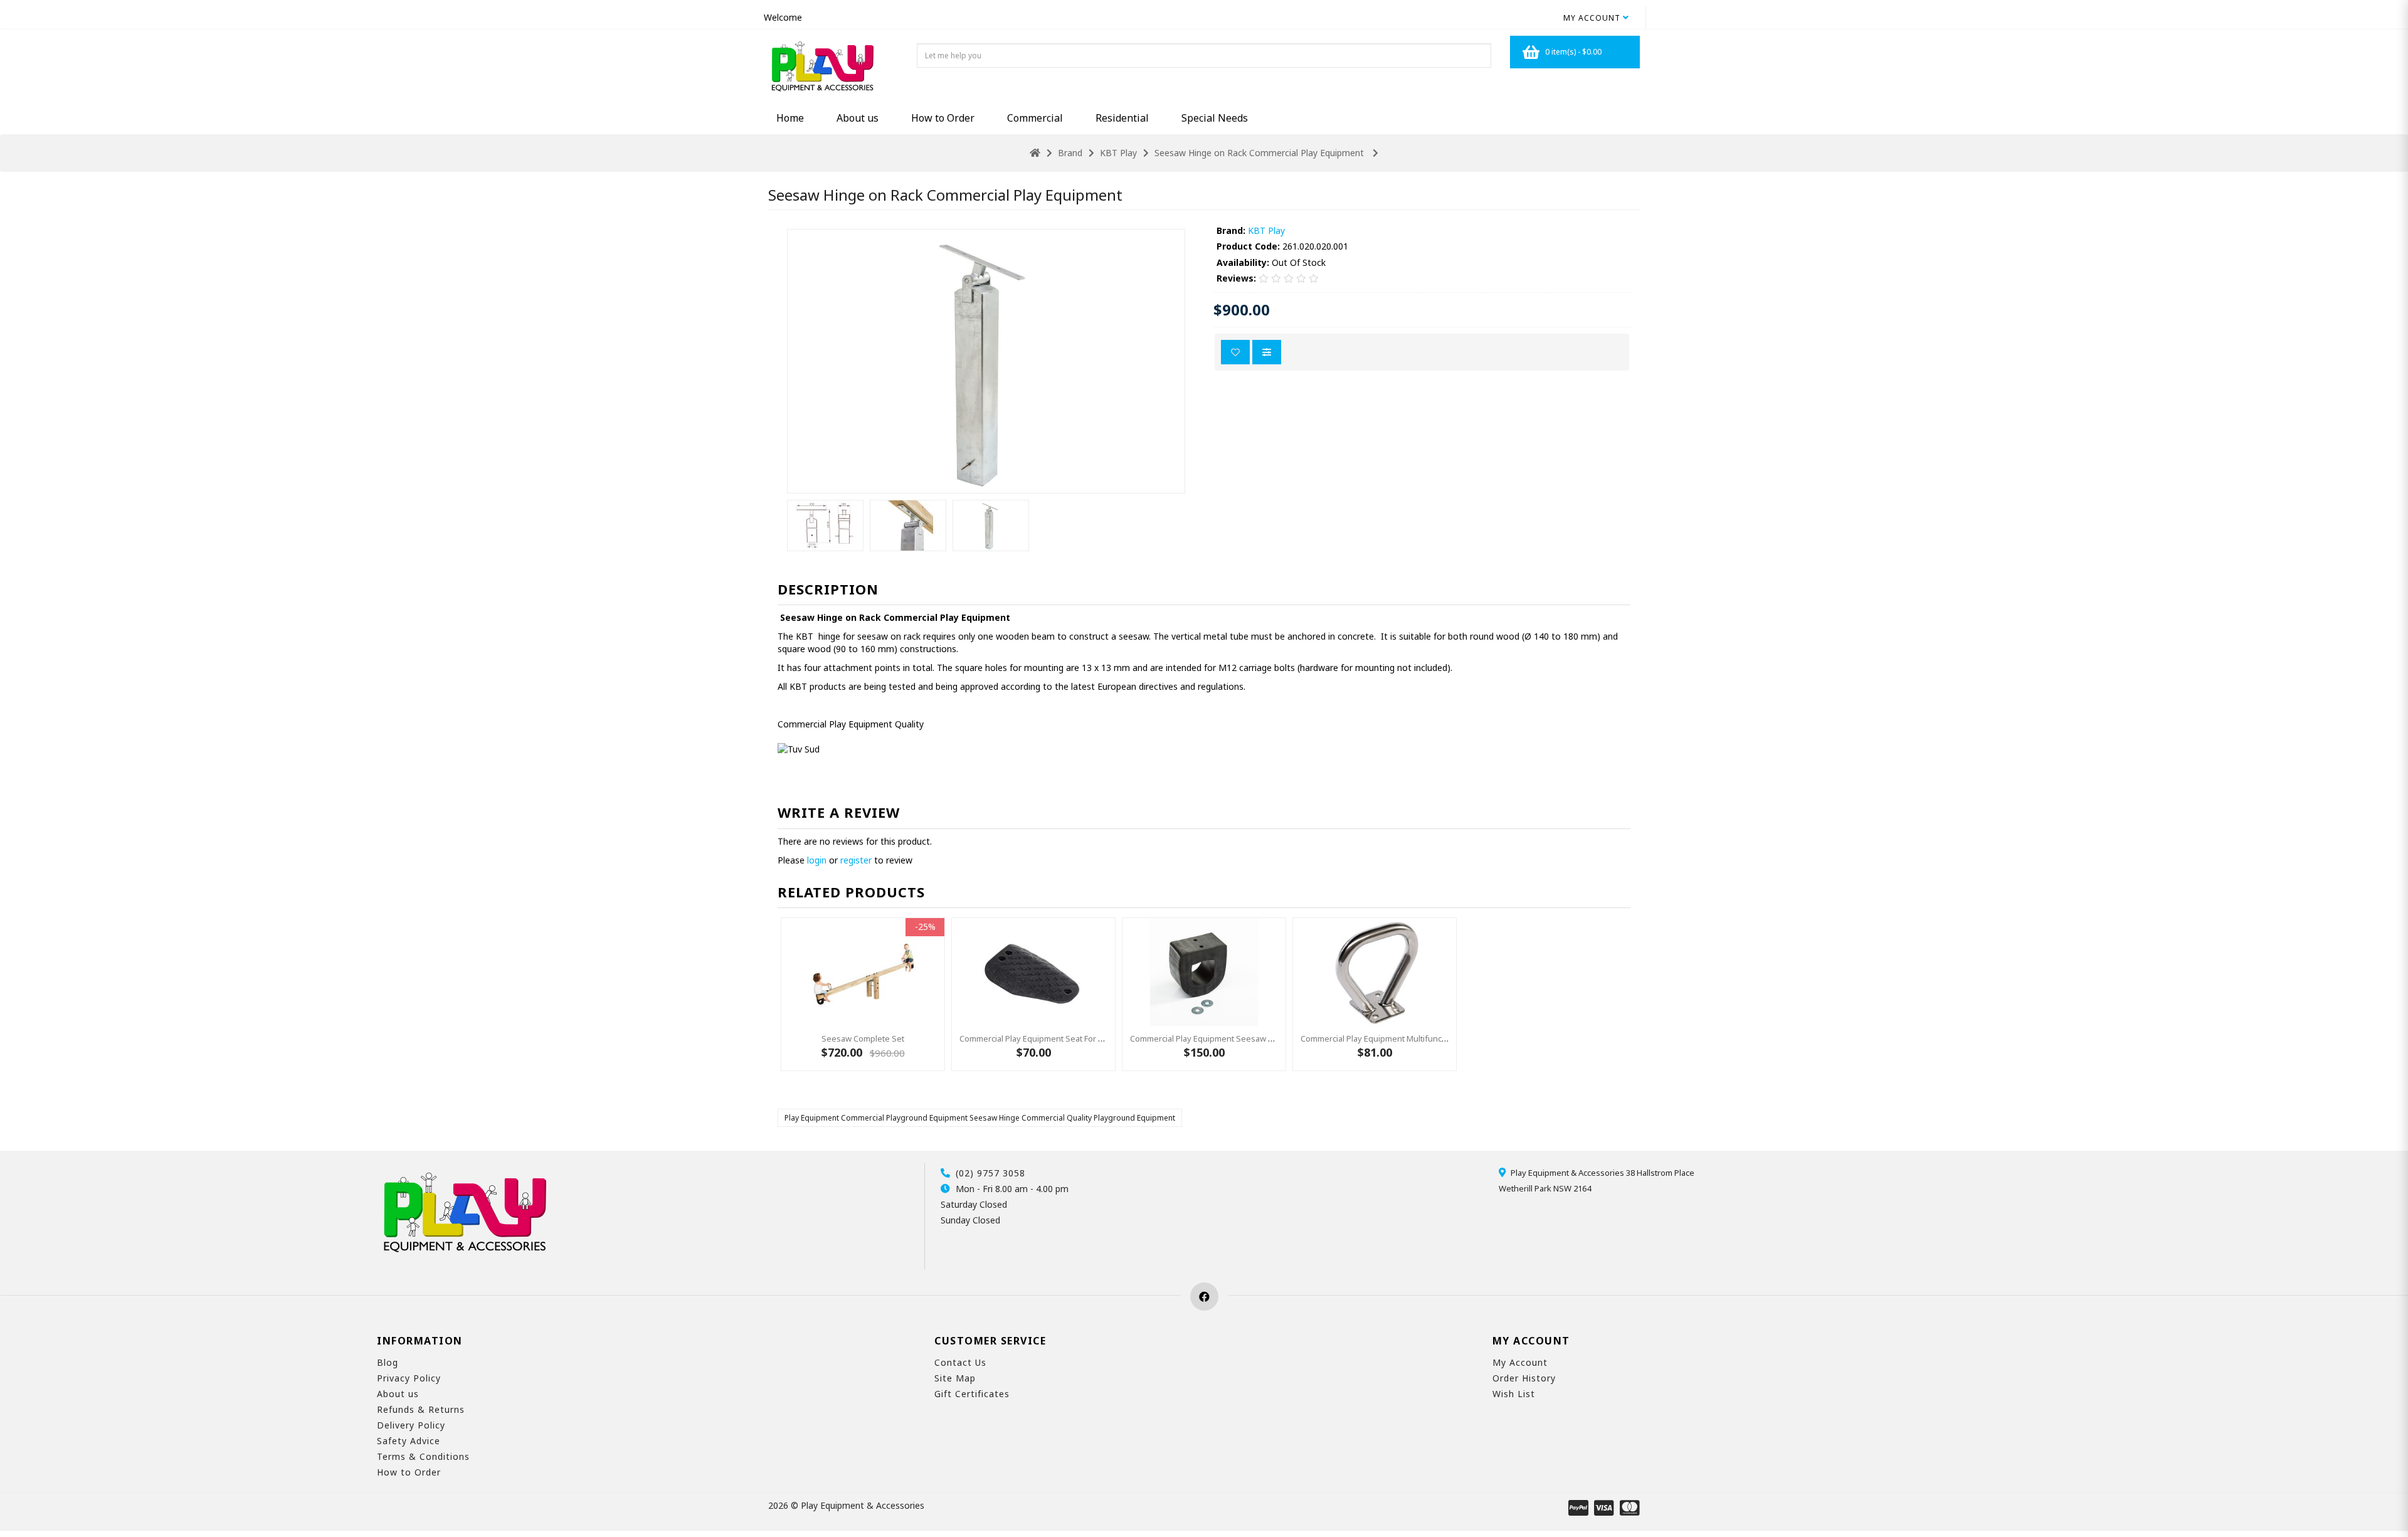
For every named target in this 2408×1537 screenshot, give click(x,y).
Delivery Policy (411, 1425)
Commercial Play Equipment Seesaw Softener (1216, 1038)
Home (790, 118)
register (856, 860)
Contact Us (960, 1362)
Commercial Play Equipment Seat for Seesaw (1044, 1038)
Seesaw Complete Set (863, 1038)
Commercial (1035, 118)
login (817, 860)
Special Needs (1215, 118)
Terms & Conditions (423, 1456)
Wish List (1514, 1394)
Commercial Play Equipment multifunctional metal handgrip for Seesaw (1434, 1038)
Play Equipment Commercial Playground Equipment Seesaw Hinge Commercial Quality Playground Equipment (980, 1118)
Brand (1070, 153)
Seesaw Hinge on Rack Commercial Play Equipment (1260, 153)
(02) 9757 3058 (990, 1173)
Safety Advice (409, 1441)
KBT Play (1118, 153)
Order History (1524, 1378)
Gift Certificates (972, 1394)
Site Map (955, 1378)
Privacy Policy (409, 1378)
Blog (388, 1362)
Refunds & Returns (421, 1409)
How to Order (943, 118)
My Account (1520, 1362)
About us (858, 118)
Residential (1122, 118)
